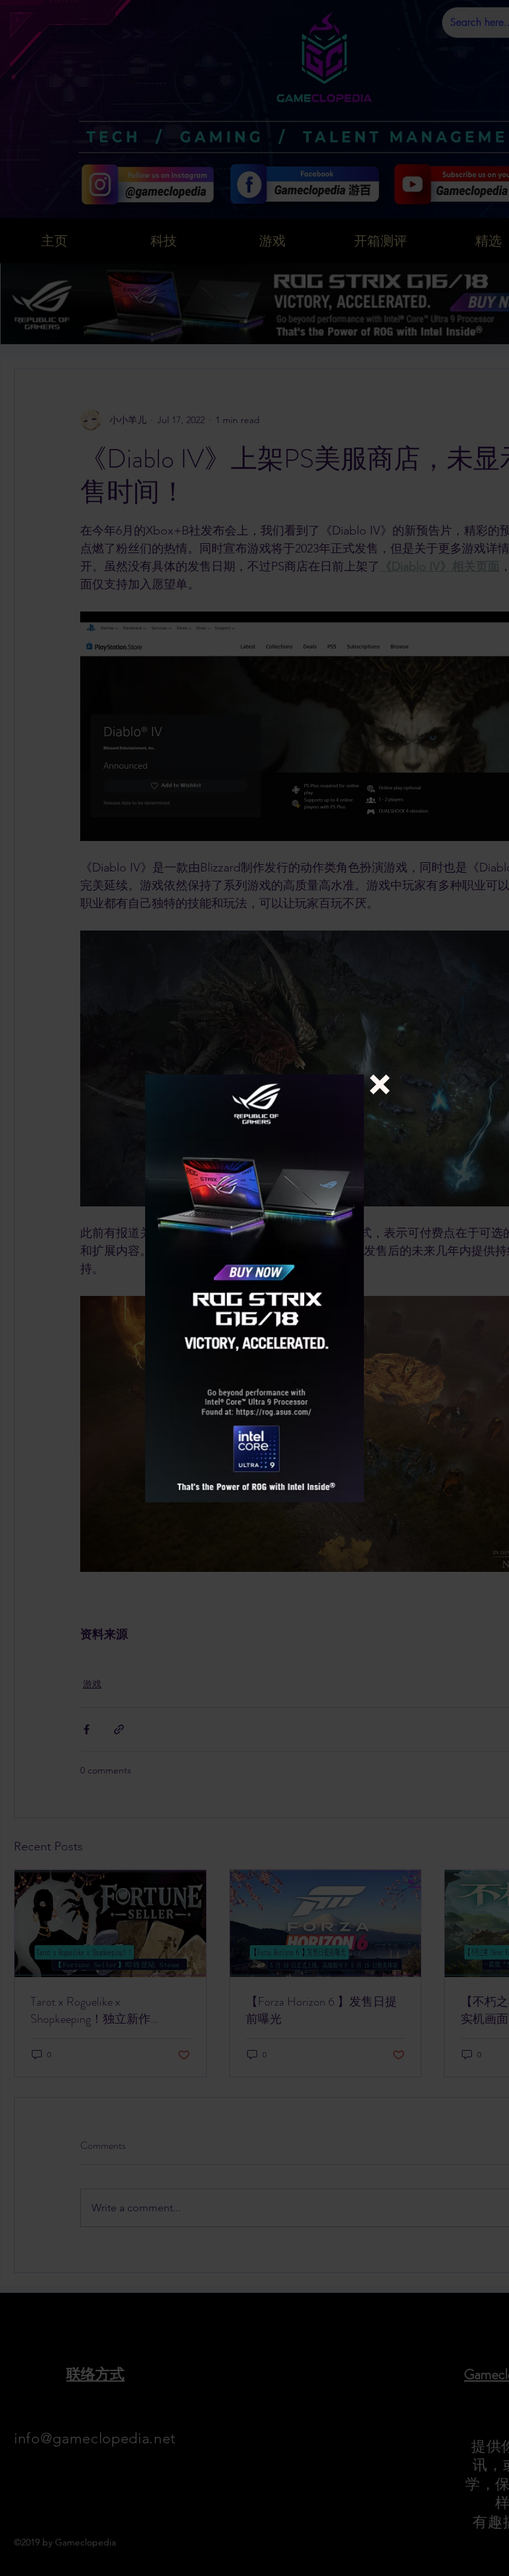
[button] (380, 1084)
